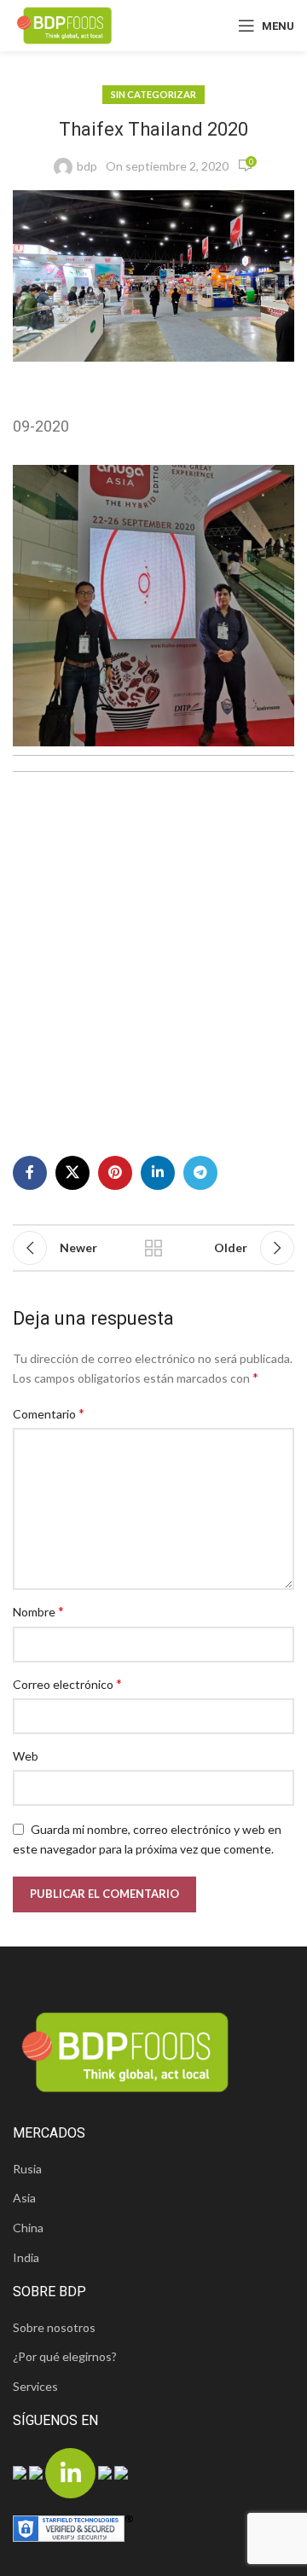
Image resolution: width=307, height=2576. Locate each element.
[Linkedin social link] (158, 1173)
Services (35, 2386)
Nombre (38, 1611)
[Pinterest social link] (115, 1173)
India (26, 2257)
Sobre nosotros (54, 2327)
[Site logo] (64, 24)
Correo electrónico (67, 1683)
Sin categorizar (153, 94)
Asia (24, 2198)
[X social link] (72, 1173)
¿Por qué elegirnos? (65, 2356)
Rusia (27, 2169)
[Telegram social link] (200, 1173)
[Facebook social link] (30, 1173)
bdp (87, 166)
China (28, 2228)
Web (26, 1756)
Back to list (153, 1248)
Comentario (49, 1413)
